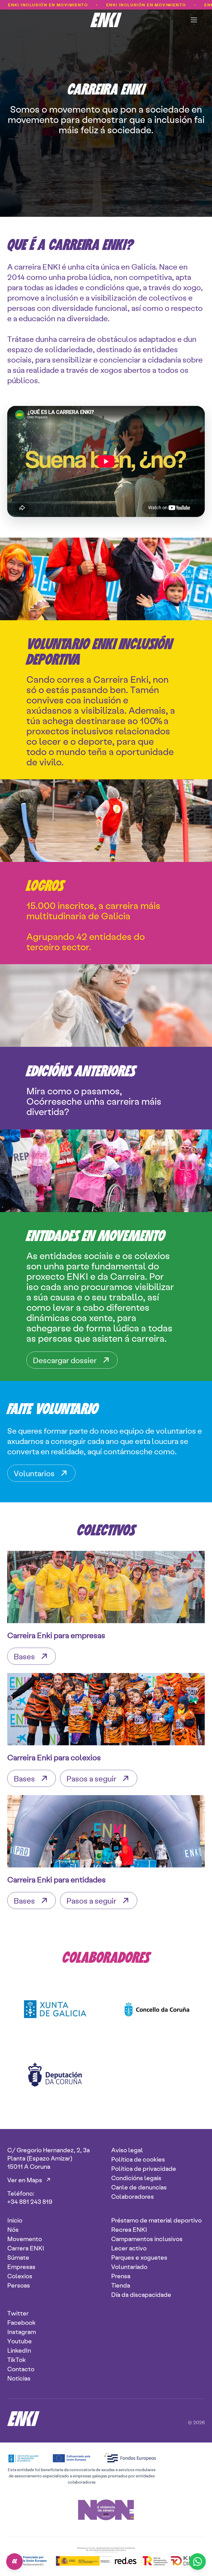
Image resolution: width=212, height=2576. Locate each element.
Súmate (18, 2257)
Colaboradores (132, 2196)
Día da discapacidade (141, 2294)
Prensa (121, 2276)
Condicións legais (136, 2178)
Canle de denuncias (139, 2187)
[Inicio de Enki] (106, 20)
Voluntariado (129, 2266)
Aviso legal (127, 2150)
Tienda (121, 2285)
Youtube (20, 2341)
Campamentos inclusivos (147, 2239)
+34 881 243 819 (30, 2201)
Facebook (21, 2322)
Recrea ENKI (129, 2229)
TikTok (17, 2359)
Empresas (21, 2266)
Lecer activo (129, 2248)
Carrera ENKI (26, 2248)
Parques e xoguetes (139, 2257)
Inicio (15, 2220)
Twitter (18, 2313)
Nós (13, 2229)
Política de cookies (138, 2159)
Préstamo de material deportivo (156, 2220)
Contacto (21, 2369)
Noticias (19, 2378)
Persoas (19, 2285)
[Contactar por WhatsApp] (198, 2562)
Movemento (25, 2239)
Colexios (20, 2276)
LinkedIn (19, 2350)
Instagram (22, 2331)
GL (15, 2562)
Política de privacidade (144, 2168)
